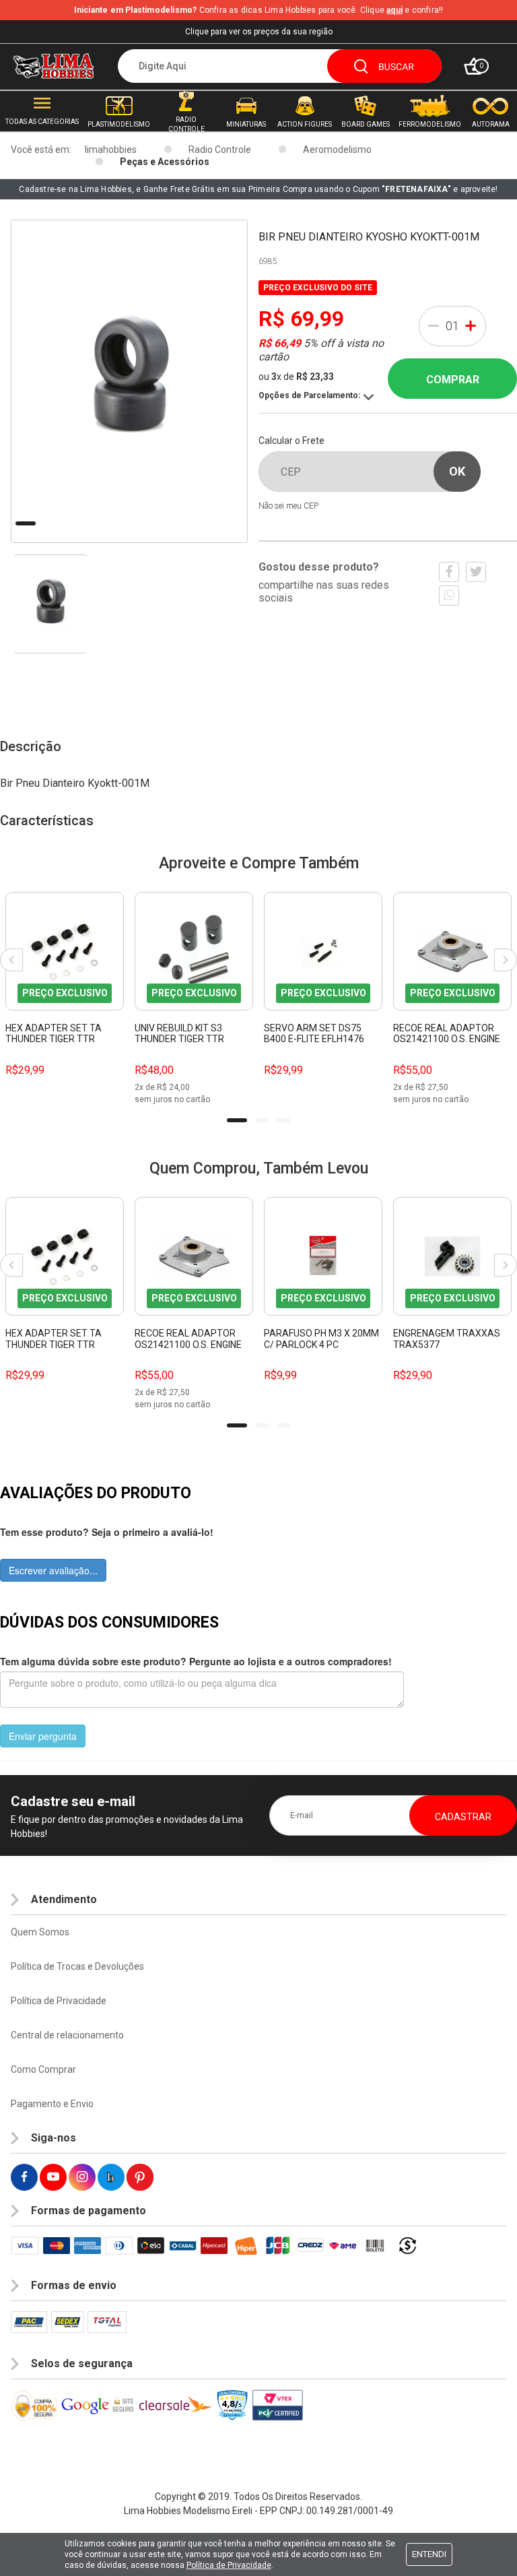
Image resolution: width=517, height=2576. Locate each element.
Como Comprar (43, 2069)
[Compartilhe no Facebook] (449, 572)
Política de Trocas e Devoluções (77, 1966)
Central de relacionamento (67, 2035)
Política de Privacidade (59, 2001)
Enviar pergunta (43, 1736)
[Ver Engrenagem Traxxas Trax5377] (452, 1256)
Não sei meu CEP (288, 506)
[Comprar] (113, 1070)
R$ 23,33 (315, 377)
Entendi (429, 2554)
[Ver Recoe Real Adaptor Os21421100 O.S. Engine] (452, 951)
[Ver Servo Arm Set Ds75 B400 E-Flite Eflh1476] (323, 951)
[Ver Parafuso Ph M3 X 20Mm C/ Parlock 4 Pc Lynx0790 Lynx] (323, 1256)
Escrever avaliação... (53, 1570)
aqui (394, 10)
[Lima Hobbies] (54, 66)
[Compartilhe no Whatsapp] (449, 595)
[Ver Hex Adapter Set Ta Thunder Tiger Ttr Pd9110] (65, 951)
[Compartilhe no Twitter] (476, 572)
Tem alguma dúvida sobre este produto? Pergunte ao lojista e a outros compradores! (196, 1661)
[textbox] (280, 66)
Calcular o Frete (291, 441)
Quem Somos (40, 1932)
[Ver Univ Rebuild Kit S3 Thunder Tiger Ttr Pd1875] (194, 951)
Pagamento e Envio (52, 2104)
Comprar (453, 380)
